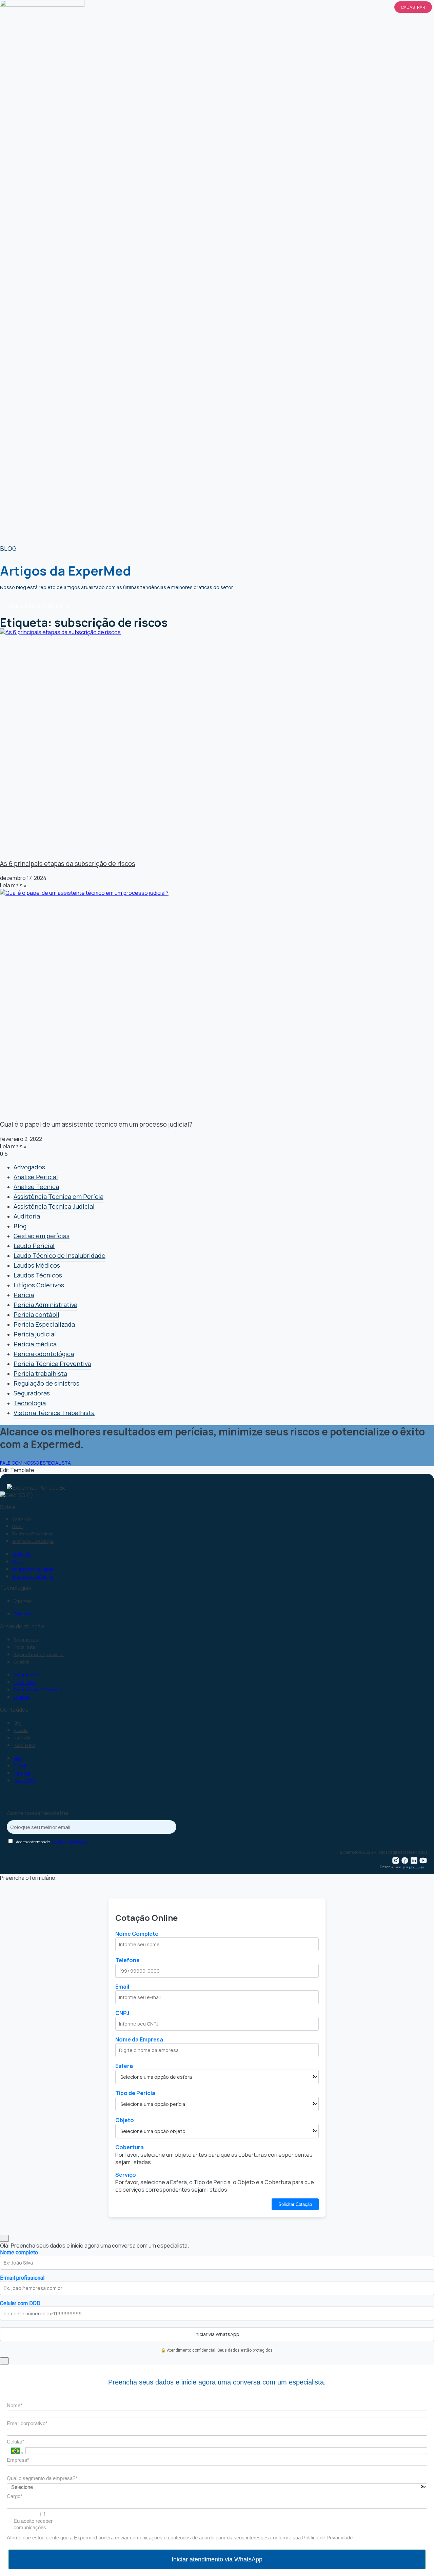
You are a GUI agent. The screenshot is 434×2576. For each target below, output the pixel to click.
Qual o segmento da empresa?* (42, 2478)
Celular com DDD (20, 2303)
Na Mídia (22, 1738)
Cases (18, 1526)
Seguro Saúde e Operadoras (39, 1655)
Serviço (126, 2175)
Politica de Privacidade (33, 1534)
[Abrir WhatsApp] (417, 2559)
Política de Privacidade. (328, 2538)
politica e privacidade (69, 1842)
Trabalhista (24, 1647)
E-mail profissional (22, 2278)
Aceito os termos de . (52, 1842)
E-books (21, 1730)
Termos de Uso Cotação (33, 1541)
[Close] (4, 2238)
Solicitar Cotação (295, 2204)
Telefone (127, 1960)
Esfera (124, 2066)
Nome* (15, 2405)
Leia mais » (13, 885)
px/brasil (416, 1867)
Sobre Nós (21, 1519)
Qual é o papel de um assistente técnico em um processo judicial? (96, 1124)
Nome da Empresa (139, 2039)
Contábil (21, 1662)
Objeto (125, 2120)
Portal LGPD (24, 1745)
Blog (17, 1723)
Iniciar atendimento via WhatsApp (217, 2559)
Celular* (16, 2442)
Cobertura (130, 2147)
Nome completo (19, 2252)
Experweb (23, 1601)
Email (122, 1987)
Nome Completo (137, 1934)
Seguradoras (26, 1640)
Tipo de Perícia (135, 2093)
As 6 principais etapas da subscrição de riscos (68, 864)
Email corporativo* (27, 2423)
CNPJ (122, 2013)
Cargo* (15, 2496)
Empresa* (18, 2460)
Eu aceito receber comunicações (33, 2524)
